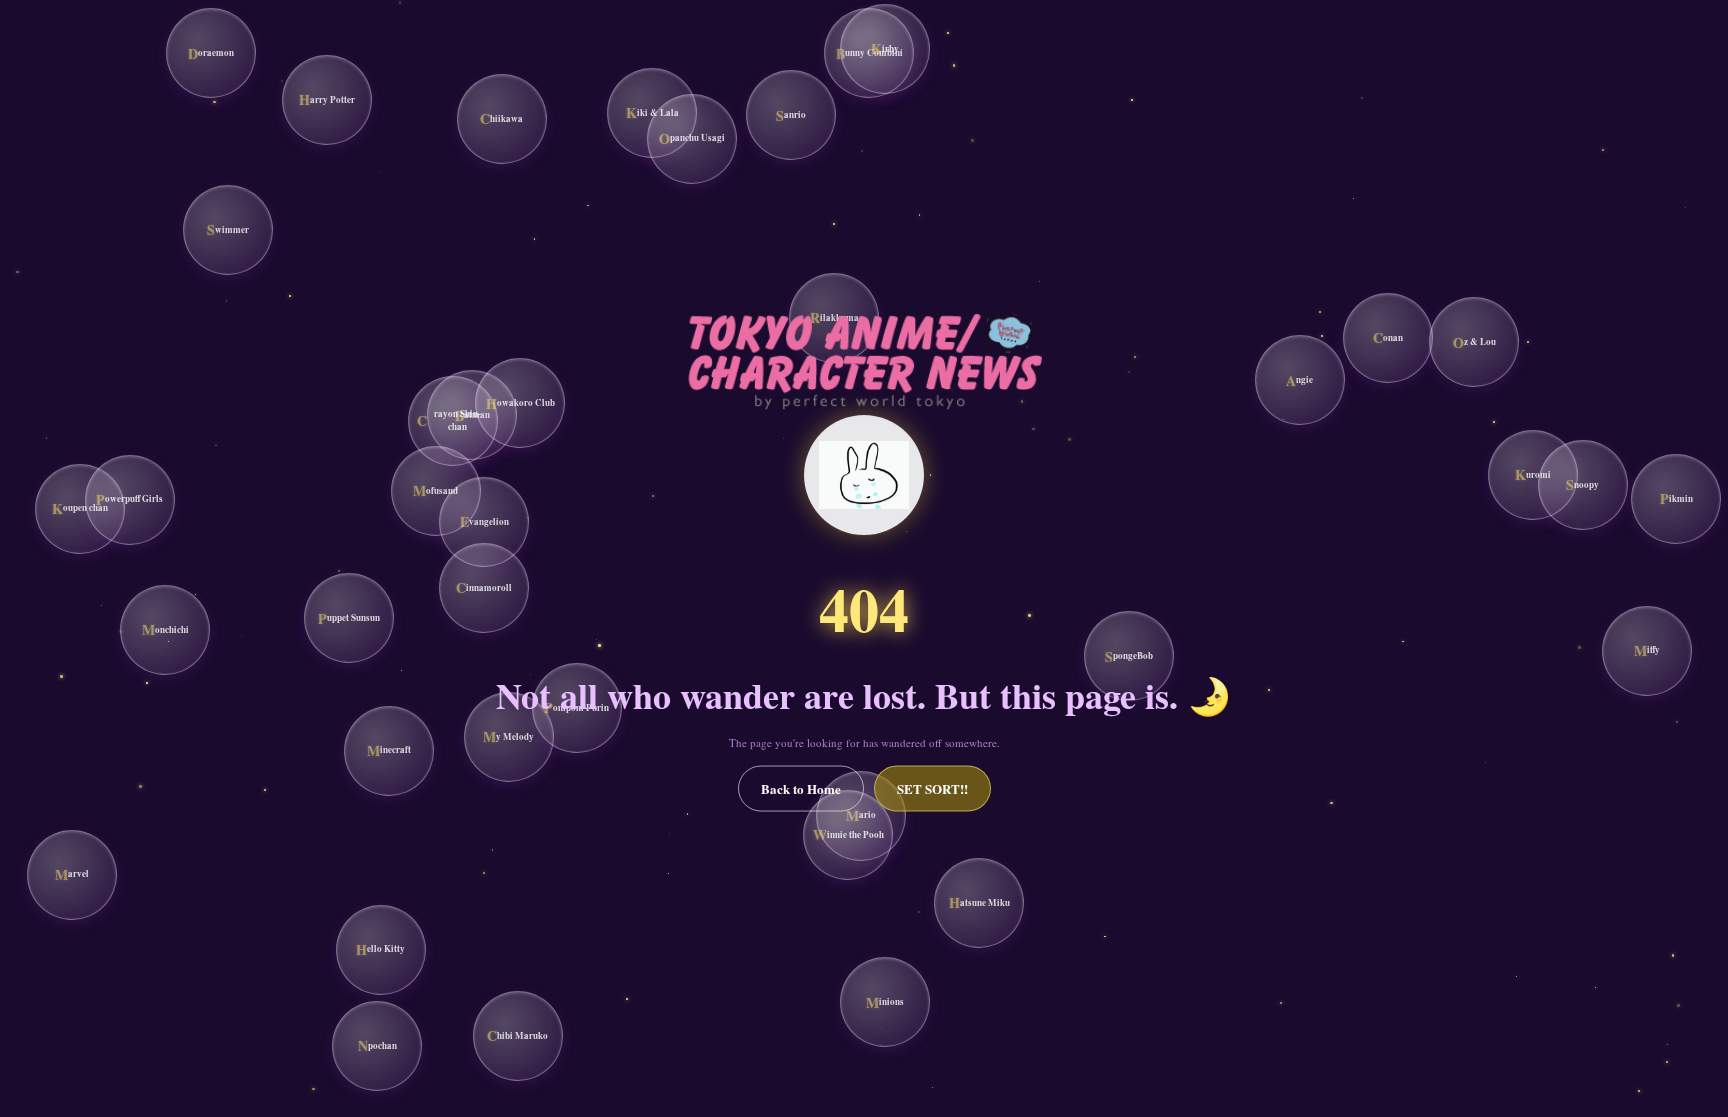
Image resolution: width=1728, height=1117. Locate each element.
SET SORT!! (932, 788)
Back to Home (801, 788)
